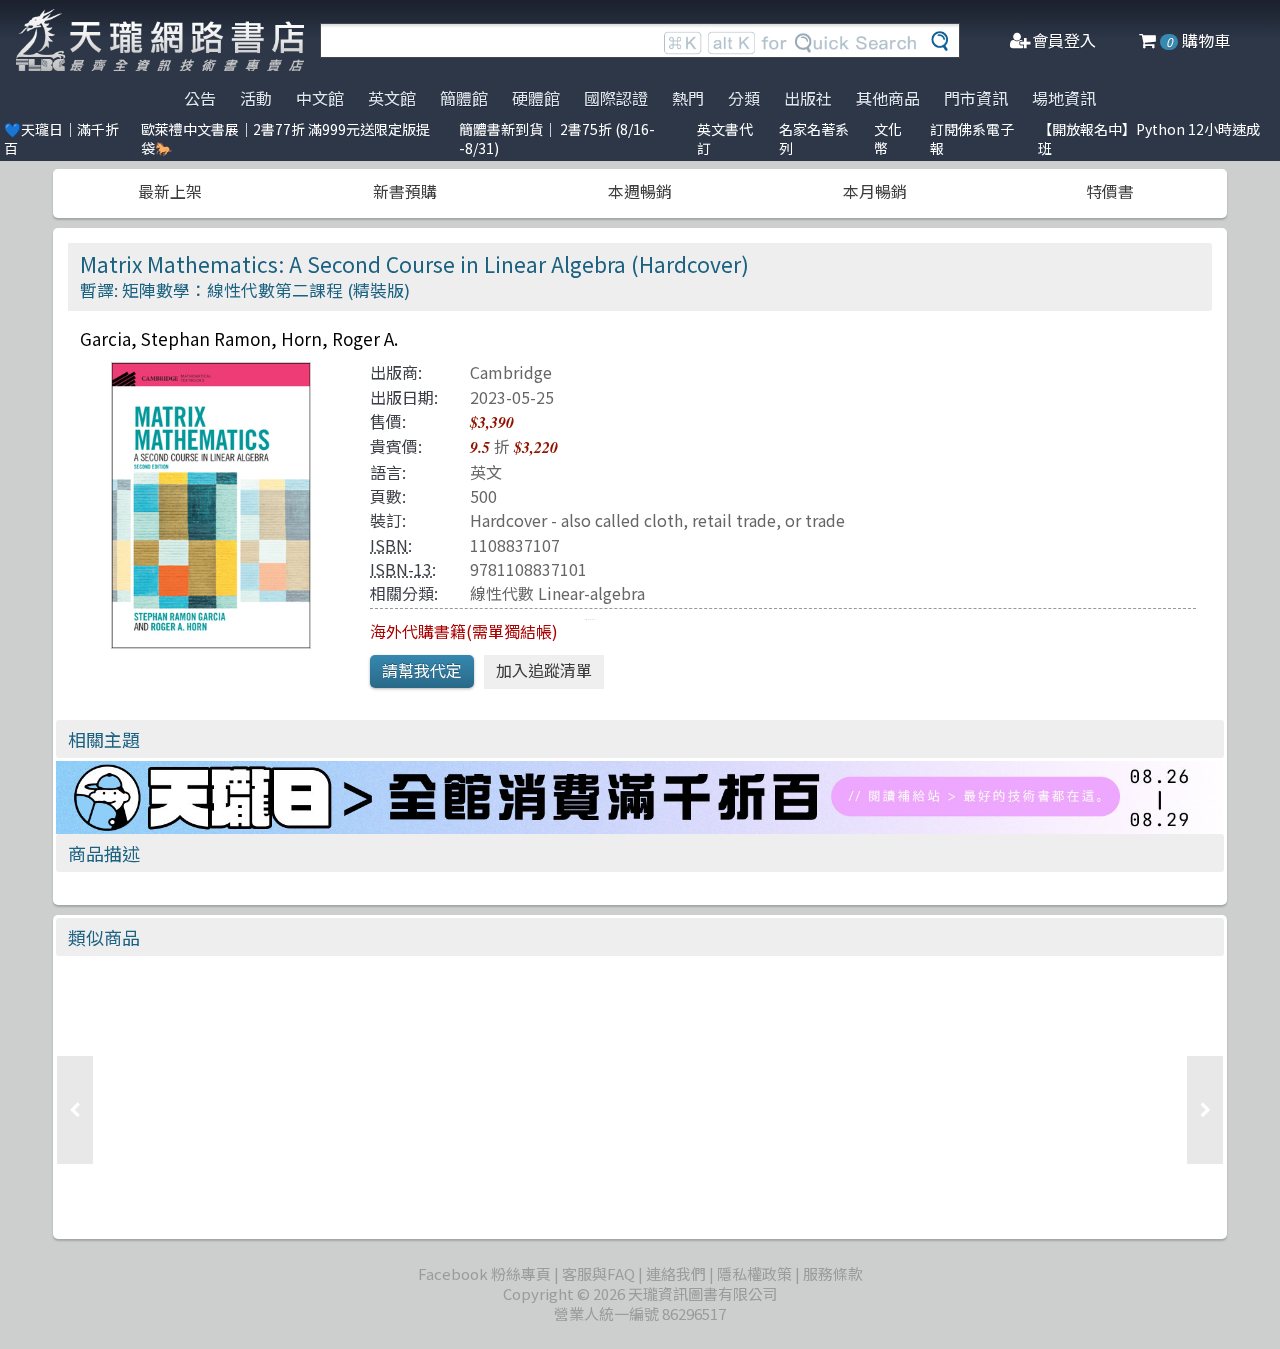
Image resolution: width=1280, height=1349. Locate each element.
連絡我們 (676, 1273)
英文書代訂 (725, 138)
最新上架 (170, 191)
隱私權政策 (754, 1273)
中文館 (320, 98)
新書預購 (405, 191)
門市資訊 (976, 98)
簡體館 (464, 98)
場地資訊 (1064, 98)
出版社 (808, 98)
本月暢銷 (875, 191)
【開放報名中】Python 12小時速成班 (1149, 138)
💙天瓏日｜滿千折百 (61, 138)
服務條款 (833, 1273)
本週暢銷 (640, 191)
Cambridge (511, 372)
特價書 (1110, 191)
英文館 (392, 98)
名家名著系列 (814, 138)
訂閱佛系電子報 (972, 138)
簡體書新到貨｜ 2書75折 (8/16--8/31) (557, 138)
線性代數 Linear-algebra (557, 593)
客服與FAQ (598, 1273)
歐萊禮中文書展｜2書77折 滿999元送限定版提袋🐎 (285, 138)
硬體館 (536, 98)
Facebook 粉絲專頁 (484, 1273)
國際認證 (616, 98)
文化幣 (888, 138)
